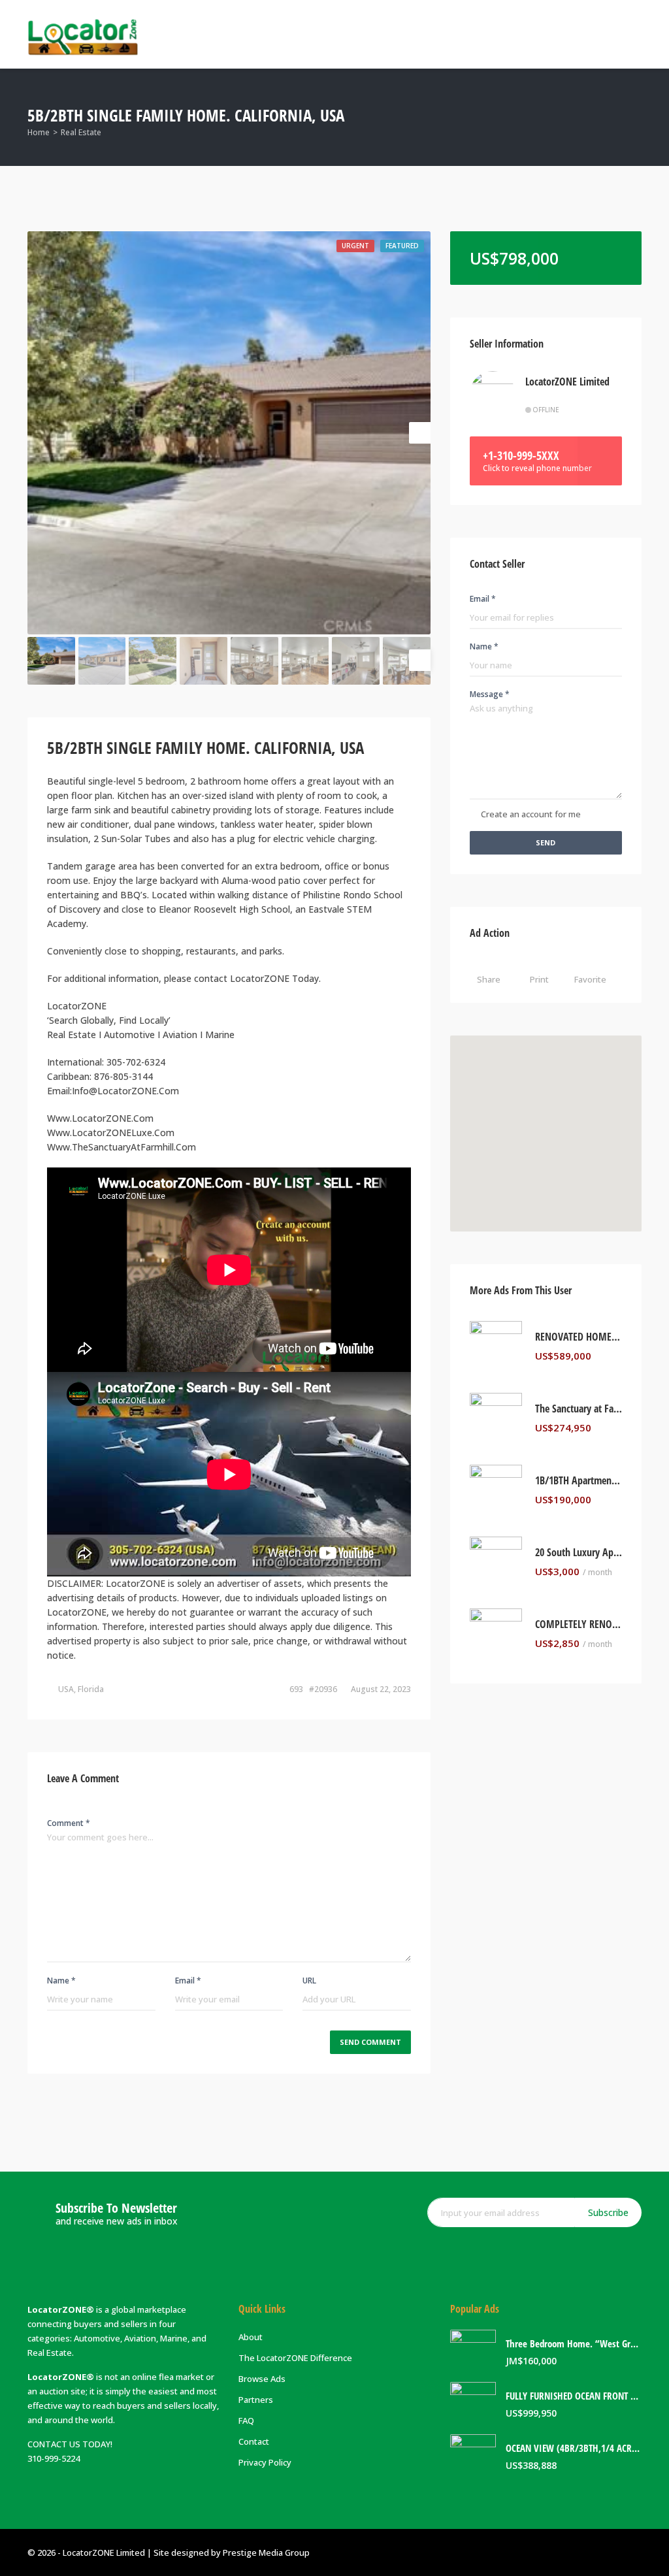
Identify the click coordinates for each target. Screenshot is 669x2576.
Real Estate (81, 132)
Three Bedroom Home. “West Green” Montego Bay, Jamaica (574, 2344)
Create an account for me (531, 814)
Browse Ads (262, 2379)
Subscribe (608, 2212)
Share (489, 979)
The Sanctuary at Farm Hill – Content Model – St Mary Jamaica (579, 1409)
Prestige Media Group (266, 2552)
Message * (490, 694)
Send (546, 842)
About (251, 2337)
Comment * (69, 1823)
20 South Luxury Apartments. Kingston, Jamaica (579, 1553)
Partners (256, 2400)
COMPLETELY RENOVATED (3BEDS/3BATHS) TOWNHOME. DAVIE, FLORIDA (579, 1624)
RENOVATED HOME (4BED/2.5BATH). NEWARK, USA (579, 1337)
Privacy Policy (265, 2462)
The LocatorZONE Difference (295, 2358)
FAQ (246, 2421)
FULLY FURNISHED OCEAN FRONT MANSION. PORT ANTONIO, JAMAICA (574, 2396)
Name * (61, 1981)
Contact (254, 2441)
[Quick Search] (633, 117)
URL (309, 1981)
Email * (188, 1981)
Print (539, 979)
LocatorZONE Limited (567, 382)
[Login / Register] (579, 34)
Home (39, 132)
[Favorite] (619, 1356)
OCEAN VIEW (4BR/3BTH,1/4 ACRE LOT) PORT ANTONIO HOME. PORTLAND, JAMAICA (574, 2448)
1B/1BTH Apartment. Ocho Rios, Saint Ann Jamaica (579, 1481)
